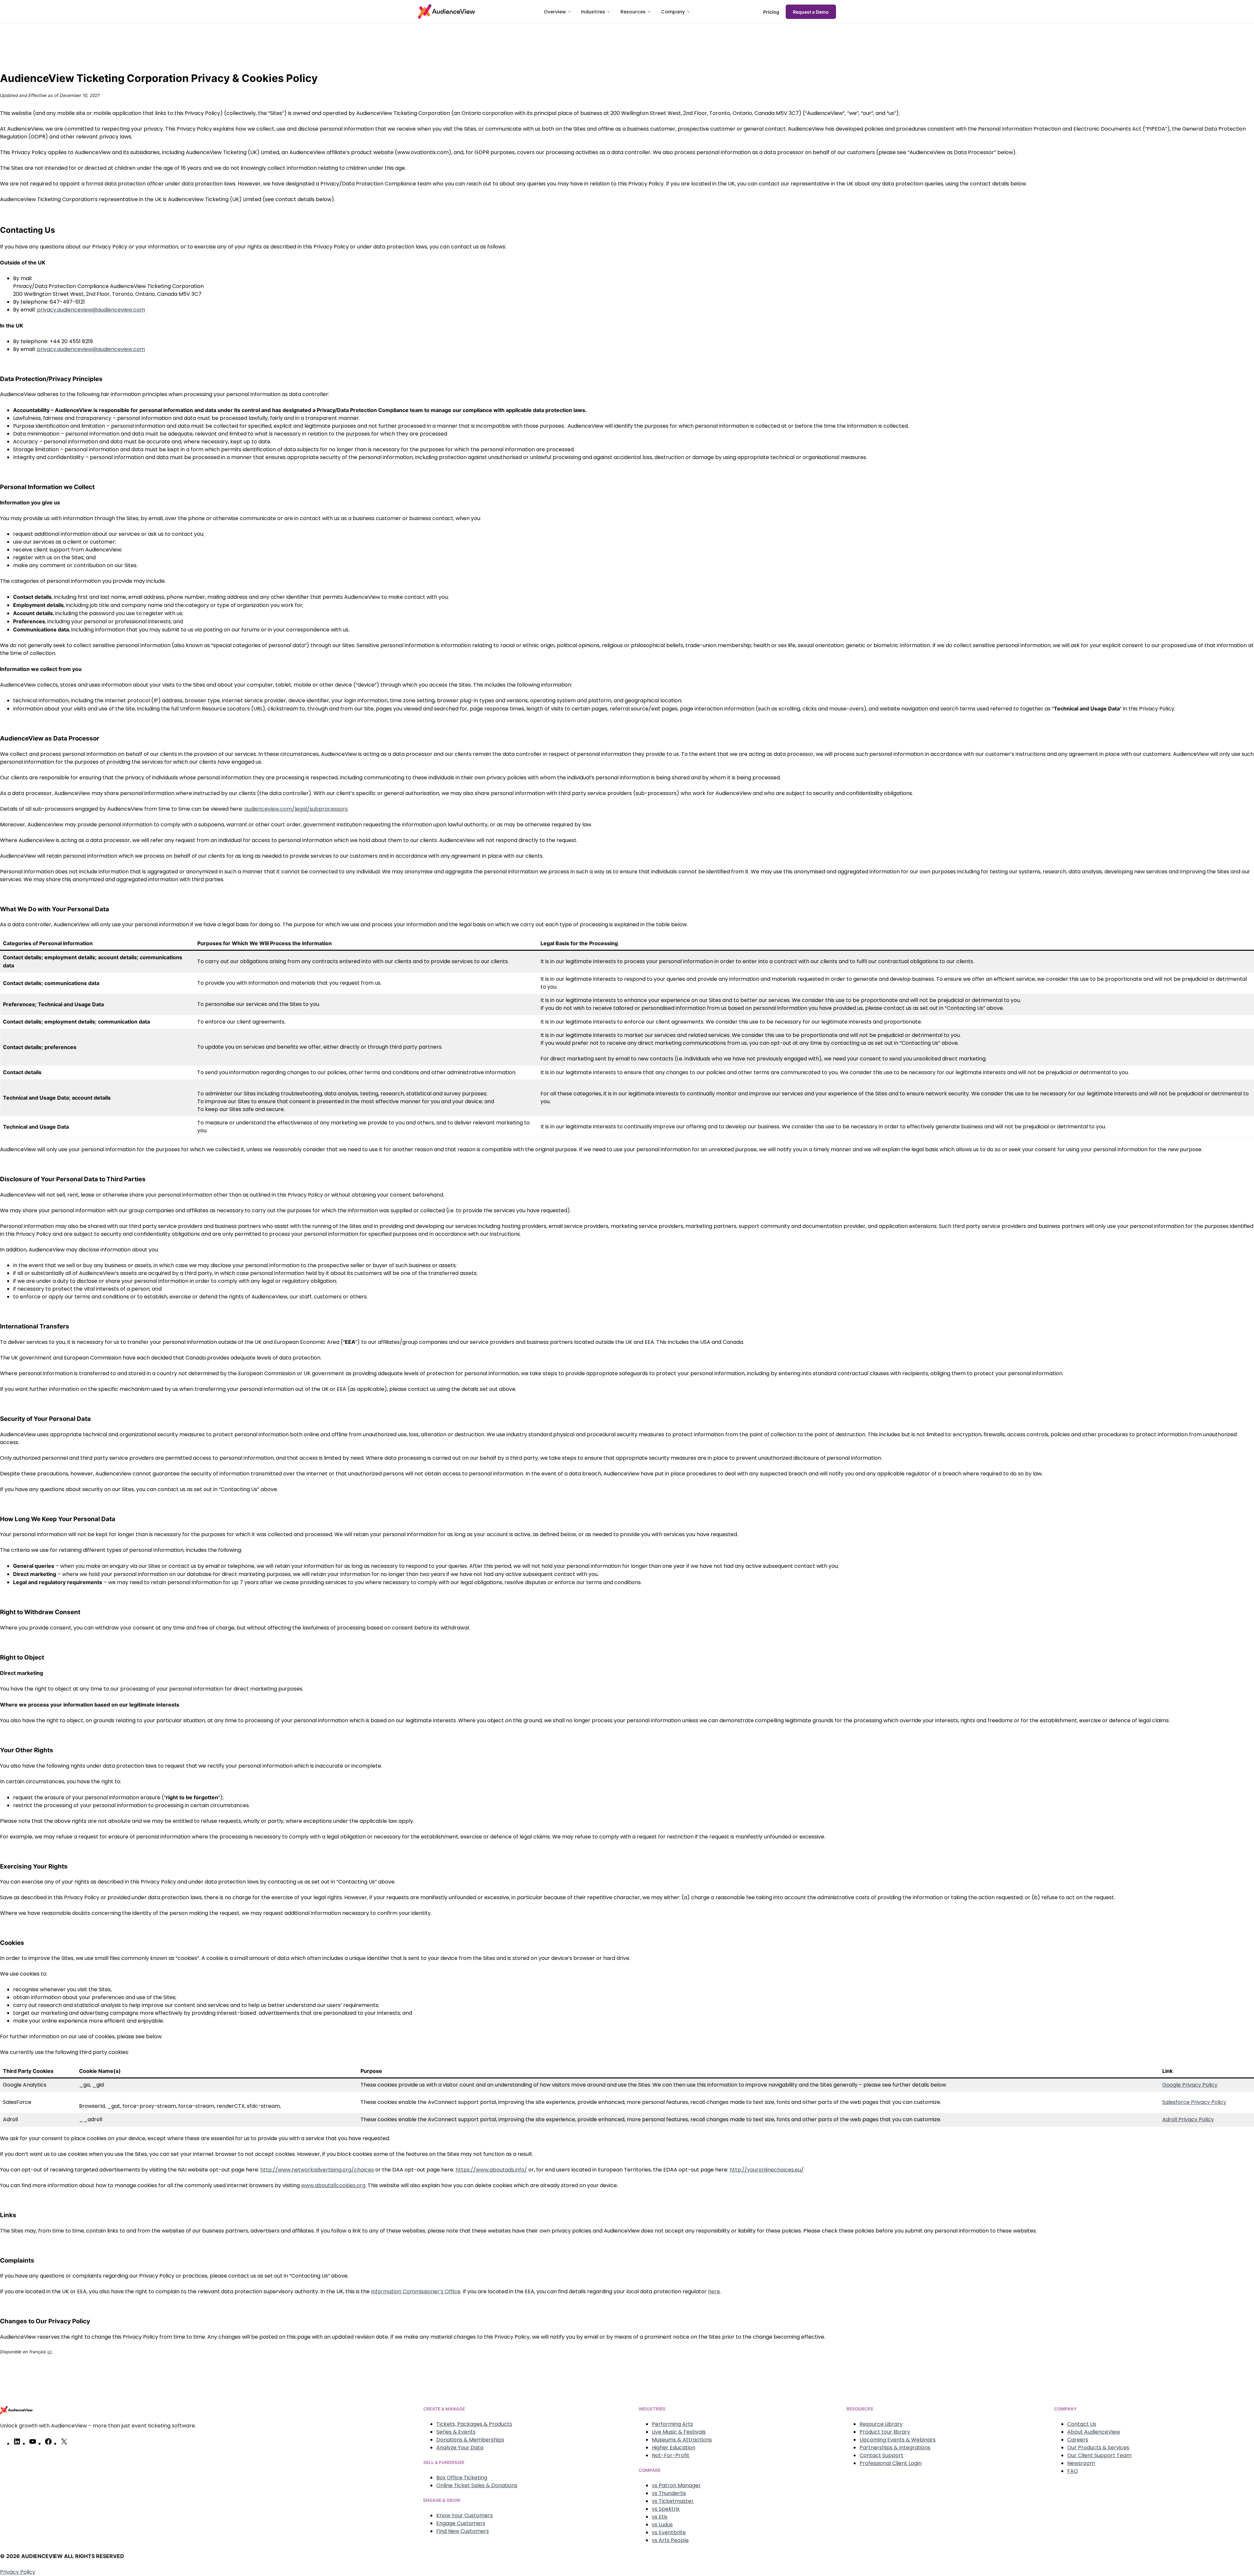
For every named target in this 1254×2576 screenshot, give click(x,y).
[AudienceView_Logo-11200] (447, 11)
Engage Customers (461, 2523)
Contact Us (1082, 2424)
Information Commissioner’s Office (416, 2291)
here (714, 2291)
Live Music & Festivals (679, 2432)
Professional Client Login (891, 2463)
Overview (555, 12)
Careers (1078, 2440)
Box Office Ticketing (462, 2478)
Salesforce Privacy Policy (1194, 2102)
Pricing (771, 12)
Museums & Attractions (682, 2440)
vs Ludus (662, 2525)
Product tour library (885, 2432)
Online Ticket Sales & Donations (477, 2485)
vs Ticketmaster (673, 2501)
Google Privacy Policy (1190, 2085)
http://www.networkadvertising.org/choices (317, 2170)
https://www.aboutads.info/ (491, 2170)
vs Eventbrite (669, 2532)
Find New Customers (463, 2531)
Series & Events (456, 2432)
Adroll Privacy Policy (1188, 2119)
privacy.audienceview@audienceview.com (91, 310)
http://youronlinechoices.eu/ (767, 2170)
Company (673, 12)
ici (49, 2352)
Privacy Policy (18, 2572)
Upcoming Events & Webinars (898, 2440)
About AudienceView (1094, 2432)
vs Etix (660, 2517)
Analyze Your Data (460, 2448)
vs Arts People (670, 2540)
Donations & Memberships (470, 2440)
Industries (593, 12)
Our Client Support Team (1099, 2455)
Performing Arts (672, 2424)
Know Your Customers (465, 2515)
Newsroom (1081, 2463)
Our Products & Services (1098, 2448)
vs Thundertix (669, 2493)
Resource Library (881, 2424)
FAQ (1073, 2471)
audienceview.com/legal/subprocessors (296, 809)
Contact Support (881, 2455)
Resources (633, 12)
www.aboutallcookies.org (333, 2185)
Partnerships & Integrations (895, 2448)
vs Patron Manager (676, 2485)
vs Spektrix (666, 2509)
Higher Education (674, 2448)
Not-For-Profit (671, 2455)
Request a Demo (811, 12)
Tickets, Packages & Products (474, 2424)
